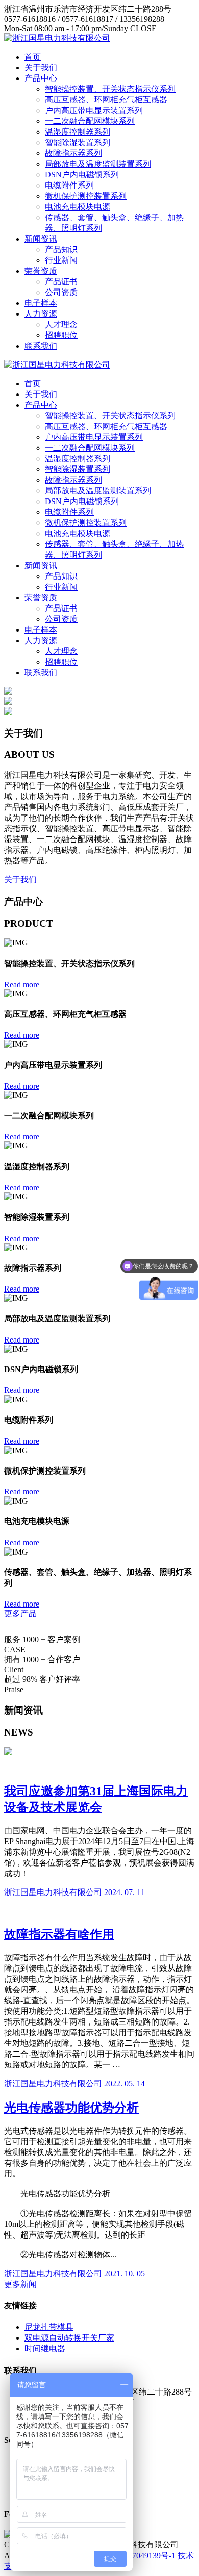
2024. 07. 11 (125, 1892)
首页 (33, 57)
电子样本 (41, 303)
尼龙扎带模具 (49, 2327)
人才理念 (61, 324)
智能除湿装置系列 (78, 142)
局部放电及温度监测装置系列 (98, 164)
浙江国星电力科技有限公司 (53, 1892)
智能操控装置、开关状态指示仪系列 (110, 89)
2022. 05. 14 (125, 2083)
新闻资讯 (41, 239)
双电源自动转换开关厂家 (69, 2338)
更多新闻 (20, 2284)
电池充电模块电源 (78, 207)
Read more (22, 984)
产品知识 (61, 249)
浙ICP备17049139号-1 (137, 2555)
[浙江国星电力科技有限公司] (57, 38)
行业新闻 (61, 260)
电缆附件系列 (69, 185)
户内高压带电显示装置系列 (94, 110)
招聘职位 (61, 335)
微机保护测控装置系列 (86, 196)
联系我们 (41, 346)
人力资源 (41, 314)
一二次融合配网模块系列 (90, 121)
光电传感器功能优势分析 (71, 2108)
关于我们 (41, 68)
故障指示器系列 (73, 153)
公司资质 (61, 292)
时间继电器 (45, 2348)
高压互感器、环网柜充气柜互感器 (106, 100)
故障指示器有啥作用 (59, 1934)
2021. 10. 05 (125, 2273)
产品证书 (61, 282)
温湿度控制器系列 (78, 132)
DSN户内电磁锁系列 (82, 175)
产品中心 (41, 78)
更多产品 (20, 1613)
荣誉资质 (41, 271)
